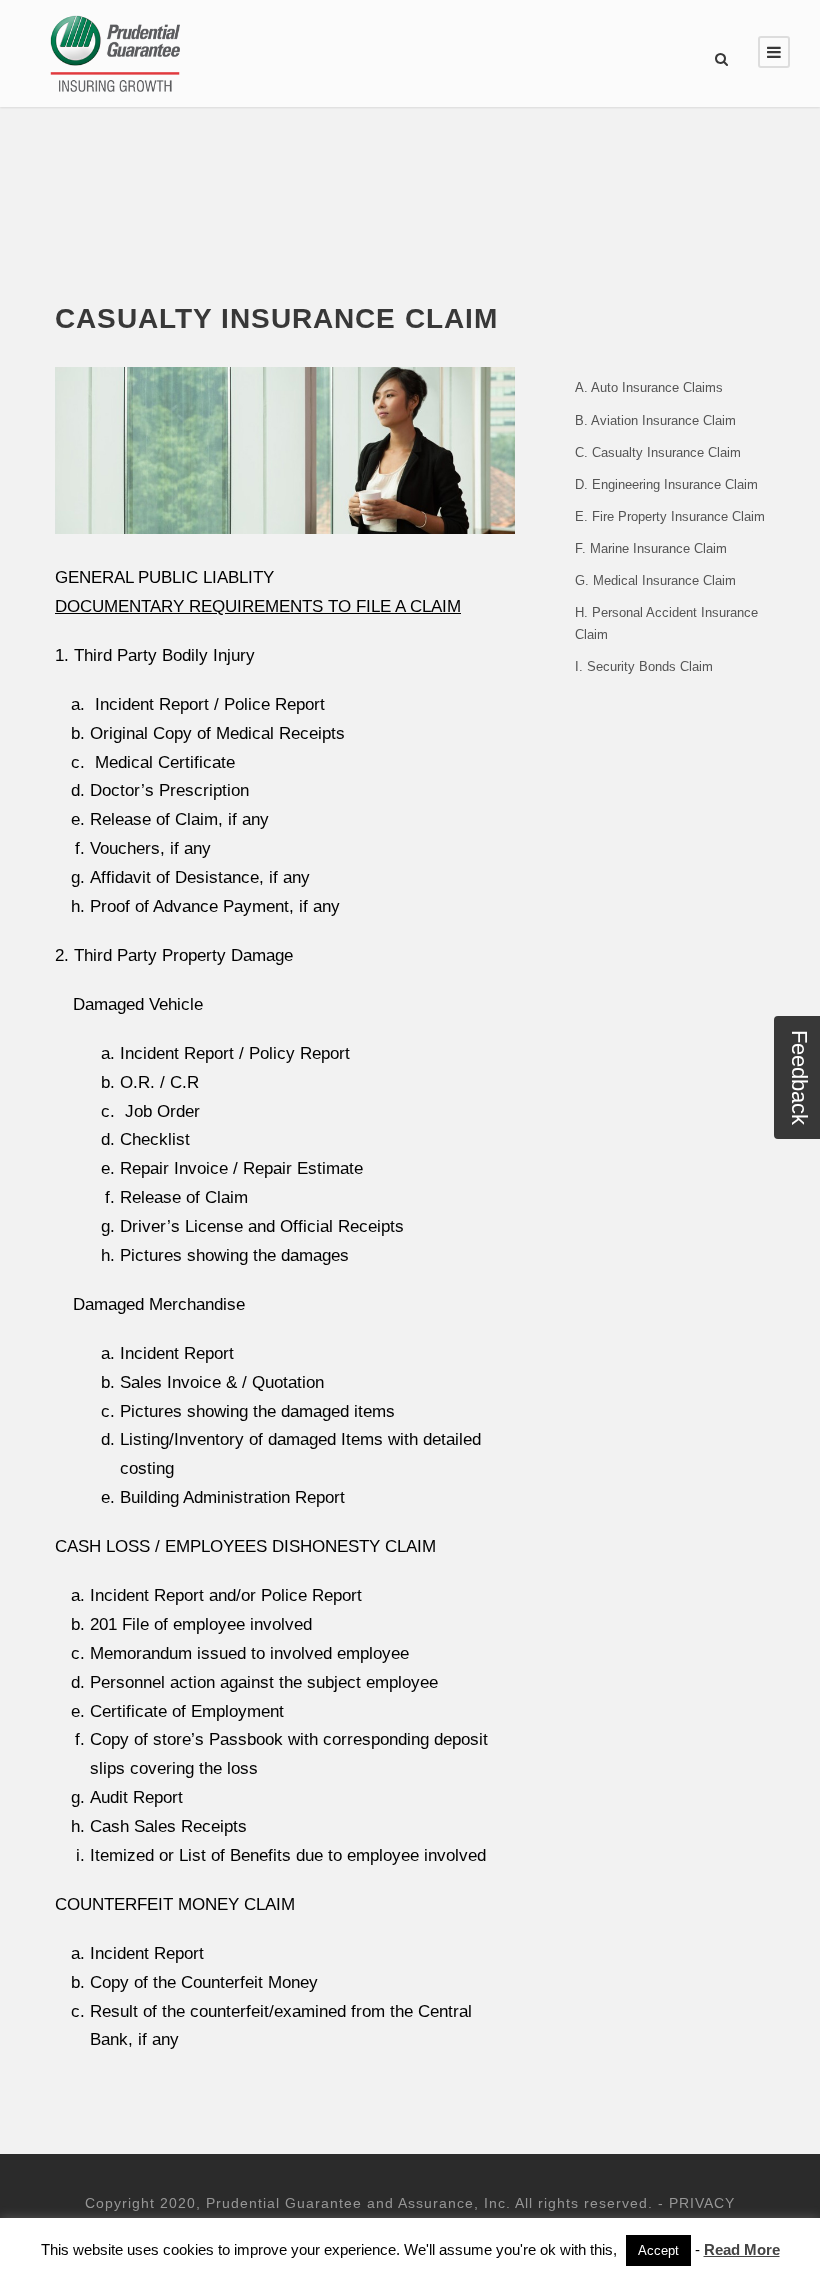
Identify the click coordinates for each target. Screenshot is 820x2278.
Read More (742, 2249)
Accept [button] (658, 2250)
